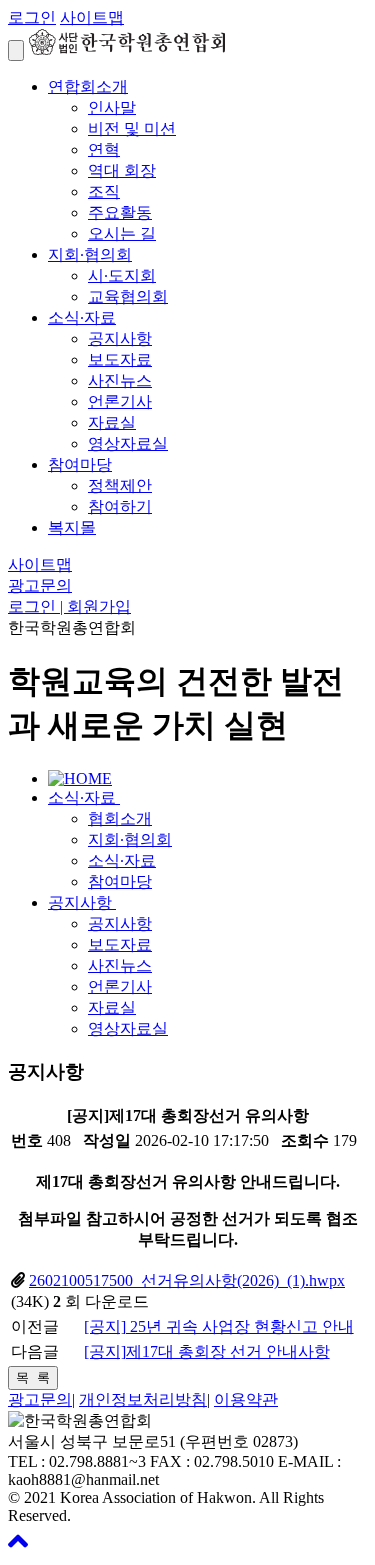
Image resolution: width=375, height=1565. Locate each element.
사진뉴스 (120, 380)
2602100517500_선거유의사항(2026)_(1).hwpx (187, 1280)
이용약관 (246, 1399)
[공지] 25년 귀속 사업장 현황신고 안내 (219, 1326)
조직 (104, 191)
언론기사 (120, 401)
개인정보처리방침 (143, 1399)
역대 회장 (122, 170)
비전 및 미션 (132, 128)
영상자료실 (128, 443)
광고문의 (40, 585)
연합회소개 (88, 86)
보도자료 (120, 359)
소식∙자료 (82, 317)
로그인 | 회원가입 (69, 606)
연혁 (104, 149)
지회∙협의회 (90, 254)
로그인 (32, 17)
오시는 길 (122, 233)
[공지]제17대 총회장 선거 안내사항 (207, 1351)
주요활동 (120, 212)
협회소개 (120, 818)
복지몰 (72, 527)
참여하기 (120, 506)
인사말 (112, 107)
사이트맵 (92, 17)
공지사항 (120, 338)
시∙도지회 (122, 275)
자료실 (112, 422)
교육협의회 (128, 296)
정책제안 (120, 485)
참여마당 (80, 464)
